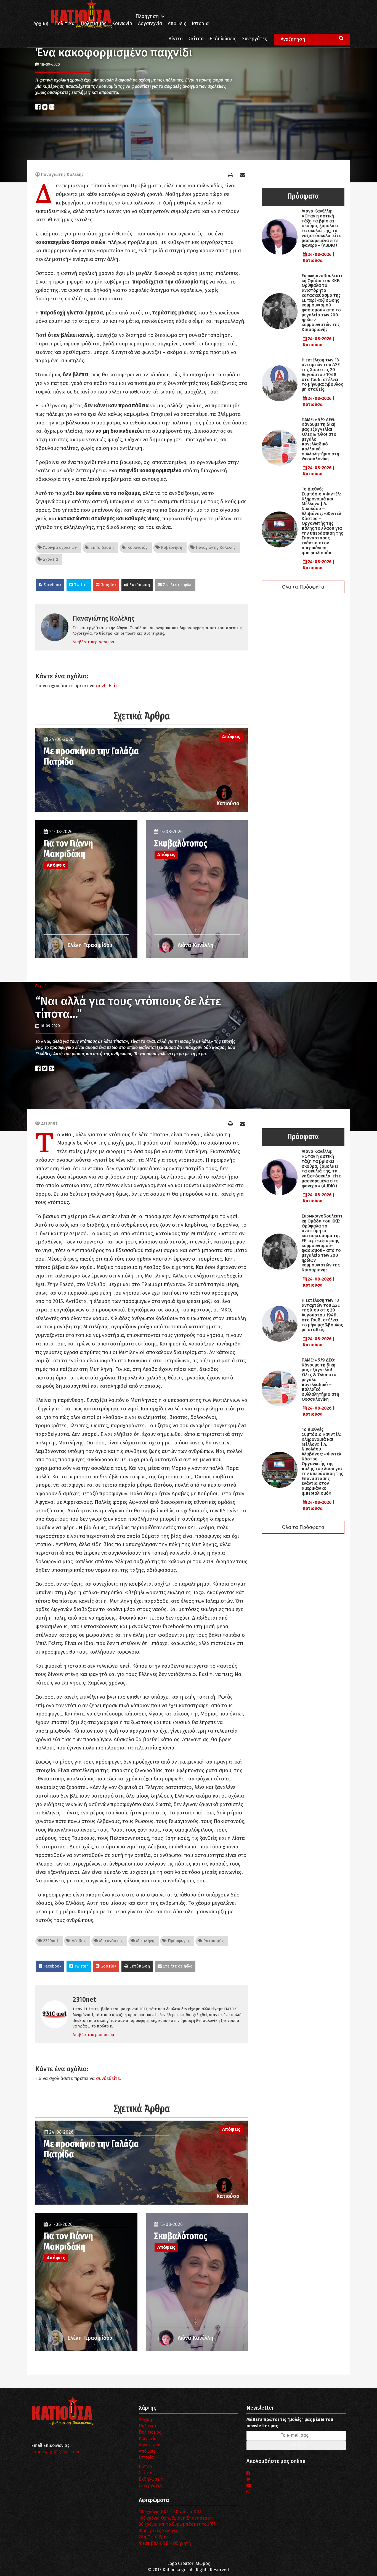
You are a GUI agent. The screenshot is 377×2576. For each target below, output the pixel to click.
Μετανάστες (110, 1941)
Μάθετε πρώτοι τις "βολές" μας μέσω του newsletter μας (290, 2423)
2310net (49, 1123)
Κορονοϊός (137, 547)
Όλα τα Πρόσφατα (303, 587)
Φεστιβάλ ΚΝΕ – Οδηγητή (165, 2543)
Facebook (52, 585)
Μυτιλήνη (145, 1941)
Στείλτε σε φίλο (177, 585)
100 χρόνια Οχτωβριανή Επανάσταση (176, 2518)
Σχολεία (50, 559)
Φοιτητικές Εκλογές (158, 2531)
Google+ (108, 585)
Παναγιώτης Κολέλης (62, 175)
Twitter (80, 585)
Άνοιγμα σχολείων (59, 547)
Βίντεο (176, 39)
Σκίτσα (196, 39)
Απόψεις (177, 24)
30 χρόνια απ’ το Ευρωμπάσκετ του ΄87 (177, 2524)
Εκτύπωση (139, 585)
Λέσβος (78, 1941)
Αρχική (41, 24)
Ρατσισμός (213, 1941)
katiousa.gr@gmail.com (55, 2452)
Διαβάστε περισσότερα (93, 642)
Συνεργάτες (254, 39)
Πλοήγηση (147, 16)
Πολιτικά (65, 24)
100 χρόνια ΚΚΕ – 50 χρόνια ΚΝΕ (170, 2512)
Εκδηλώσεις (223, 39)
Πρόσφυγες (178, 1941)
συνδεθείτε (108, 686)
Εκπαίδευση (101, 547)
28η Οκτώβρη (153, 2537)
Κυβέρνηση (171, 547)
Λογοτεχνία (150, 2445)
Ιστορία (200, 24)
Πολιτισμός (93, 24)
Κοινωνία (122, 24)
